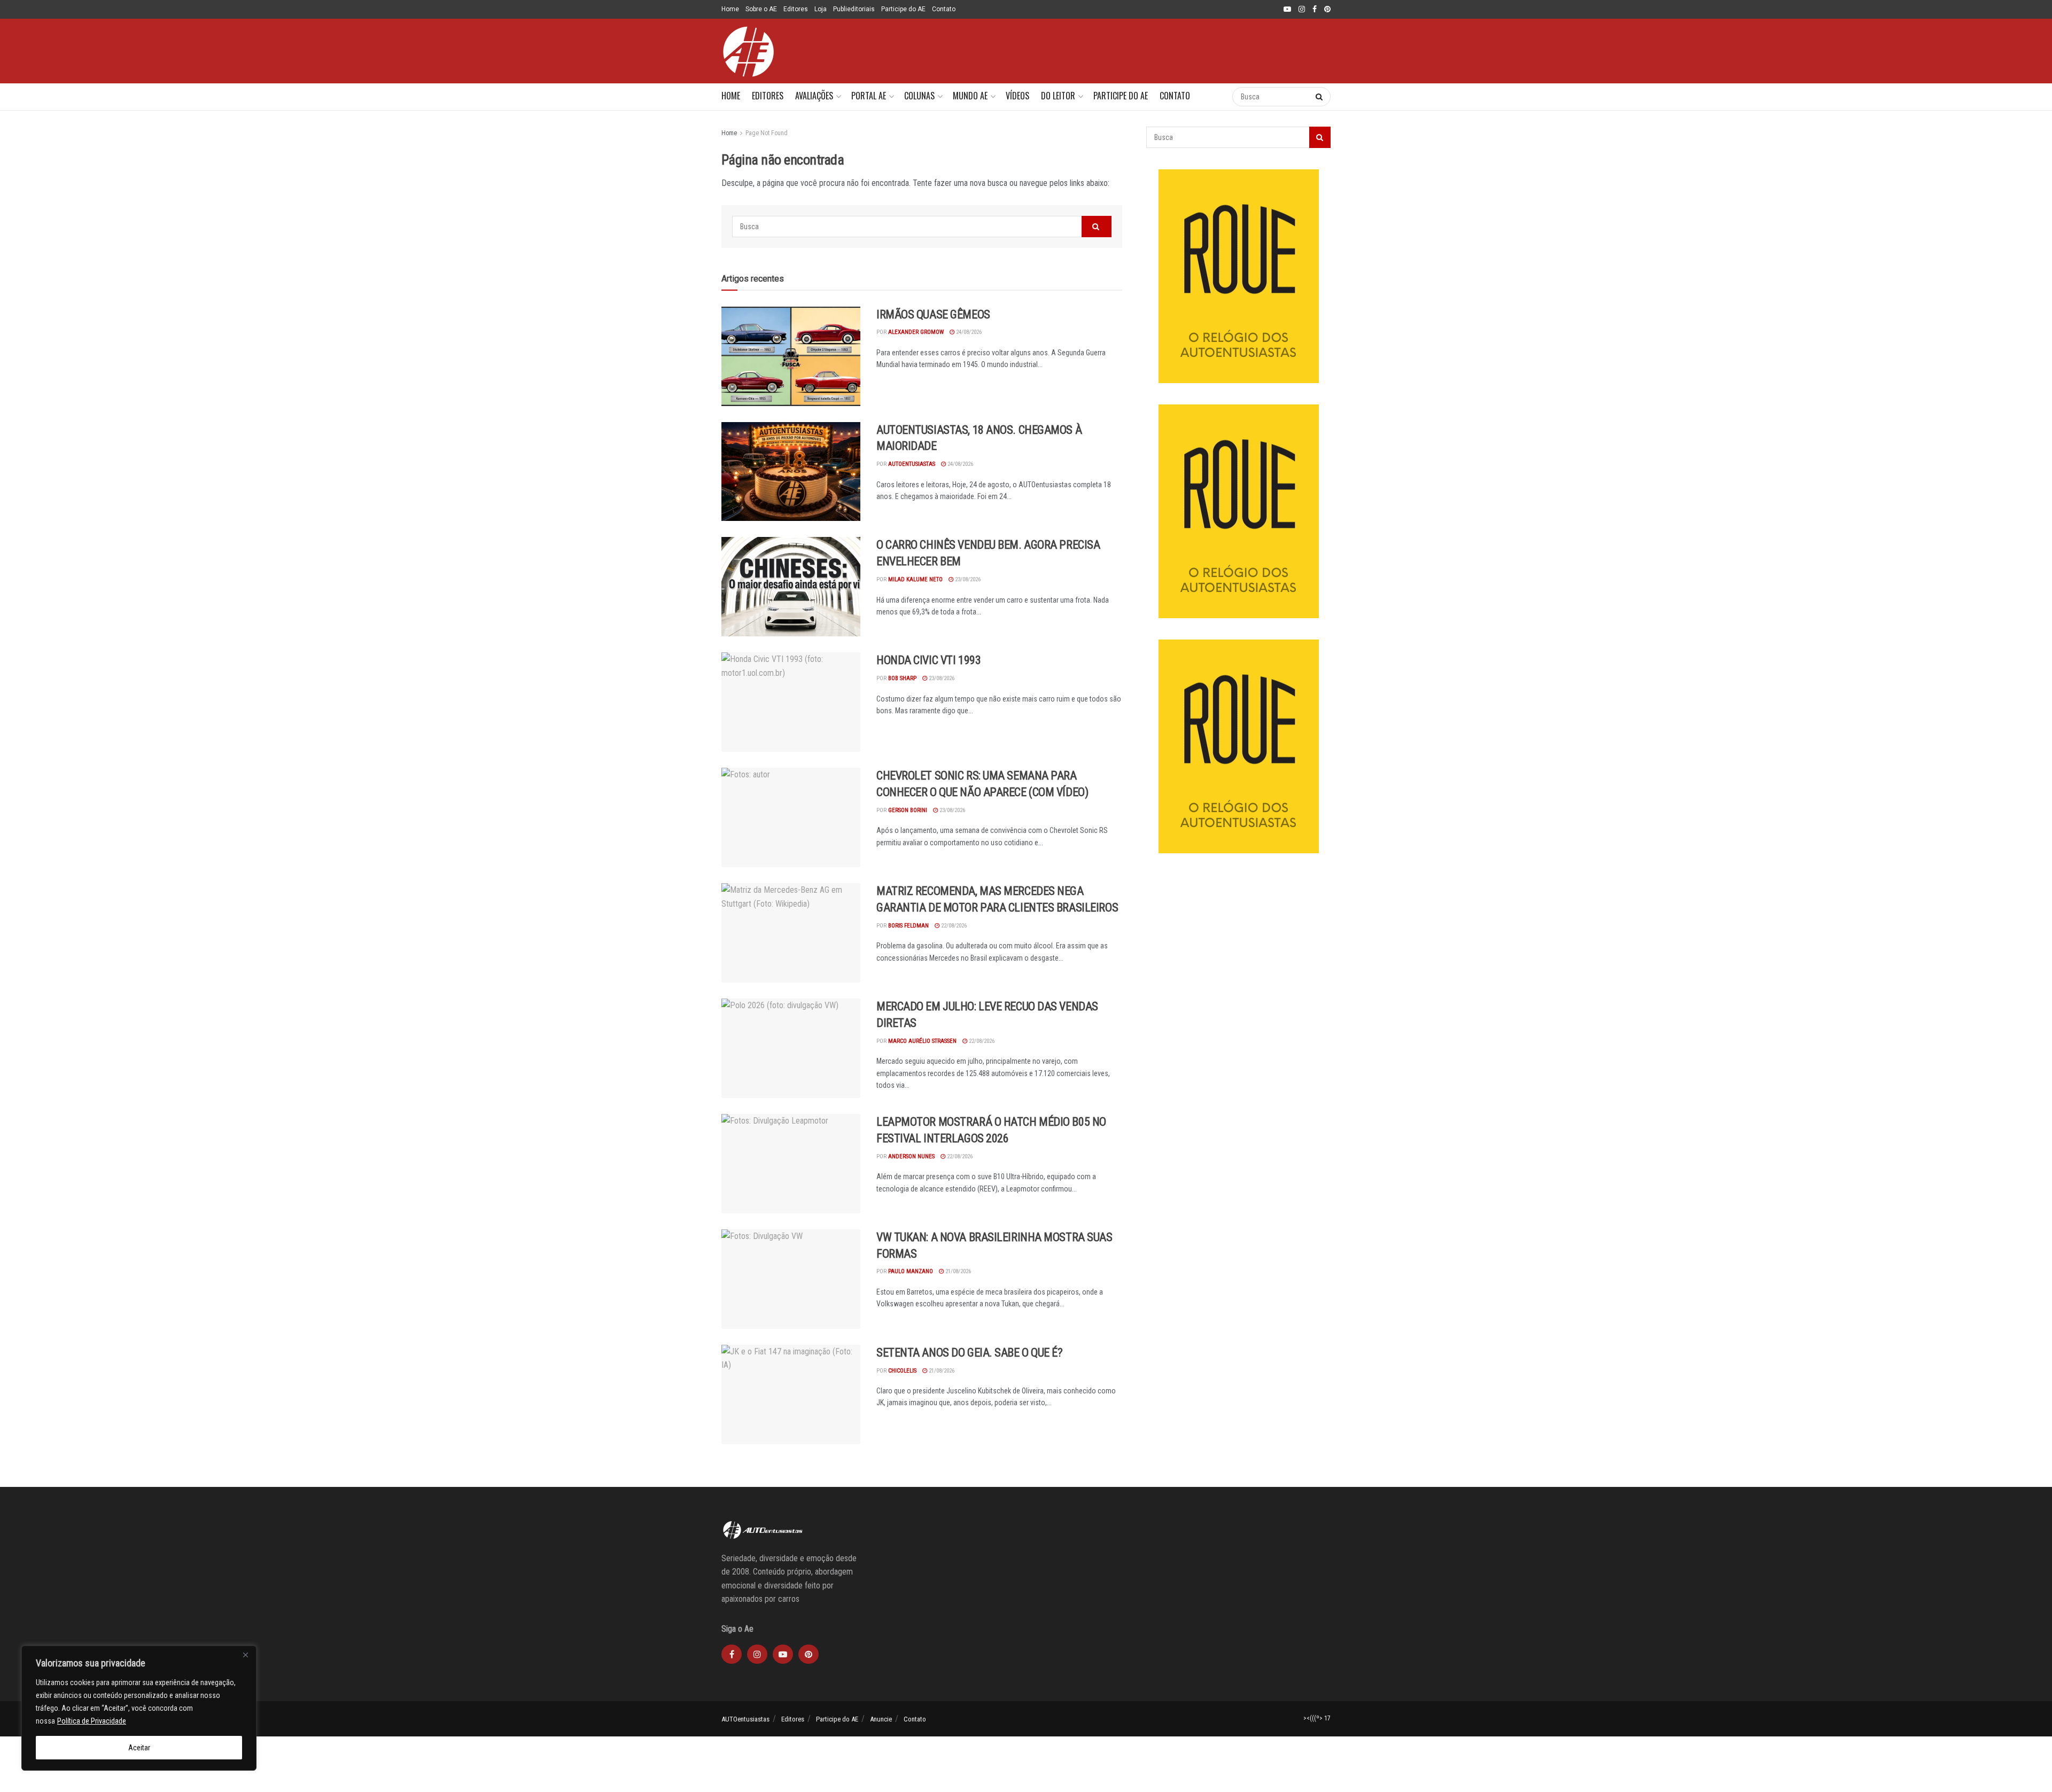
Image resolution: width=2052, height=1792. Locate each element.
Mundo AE (970, 96)
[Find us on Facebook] (1315, 10)
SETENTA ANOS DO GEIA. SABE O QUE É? (970, 1353)
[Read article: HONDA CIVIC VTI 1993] (791, 702)
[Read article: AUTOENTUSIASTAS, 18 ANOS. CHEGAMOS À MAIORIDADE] (791, 472)
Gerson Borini (908, 810)
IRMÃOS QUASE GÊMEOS (933, 314)
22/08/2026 (953, 926)
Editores (796, 9)
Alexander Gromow (916, 332)
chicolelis (902, 1371)
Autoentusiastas (912, 464)
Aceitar (139, 1748)
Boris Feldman (908, 926)
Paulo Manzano (911, 1271)
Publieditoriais (854, 9)
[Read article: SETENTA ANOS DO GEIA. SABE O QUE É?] (791, 1394)
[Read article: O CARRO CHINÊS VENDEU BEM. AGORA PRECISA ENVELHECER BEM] (791, 587)
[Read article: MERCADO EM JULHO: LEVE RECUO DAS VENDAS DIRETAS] (791, 1048)
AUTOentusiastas (745, 1719)
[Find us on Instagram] (1302, 10)
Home (730, 9)
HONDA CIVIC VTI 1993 (928, 660)
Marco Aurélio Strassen (922, 1041)
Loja (821, 9)
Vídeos (1017, 96)
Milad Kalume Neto (915, 579)
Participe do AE (903, 9)
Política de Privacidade (92, 1721)
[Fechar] (245, 1655)
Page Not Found (767, 133)
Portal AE (869, 96)
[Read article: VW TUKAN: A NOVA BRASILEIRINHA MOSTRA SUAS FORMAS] (791, 1279)
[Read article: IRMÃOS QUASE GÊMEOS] (791, 356)
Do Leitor (1058, 96)
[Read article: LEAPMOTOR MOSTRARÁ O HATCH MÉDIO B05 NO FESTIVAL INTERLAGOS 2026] (791, 1164)
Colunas (919, 96)
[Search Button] (1213, 97)
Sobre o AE (761, 9)
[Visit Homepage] (748, 51)
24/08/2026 (968, 332)
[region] (139, 1708)
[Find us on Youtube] (1287, 10)
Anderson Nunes (911, 1156)
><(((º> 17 (1317, 1718)
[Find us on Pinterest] (1327, 10)
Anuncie (881, 1719)
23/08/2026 (967, 579)
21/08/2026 (957, 1271)
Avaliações (814, 96)
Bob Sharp (902, 678)
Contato (944, 9)
